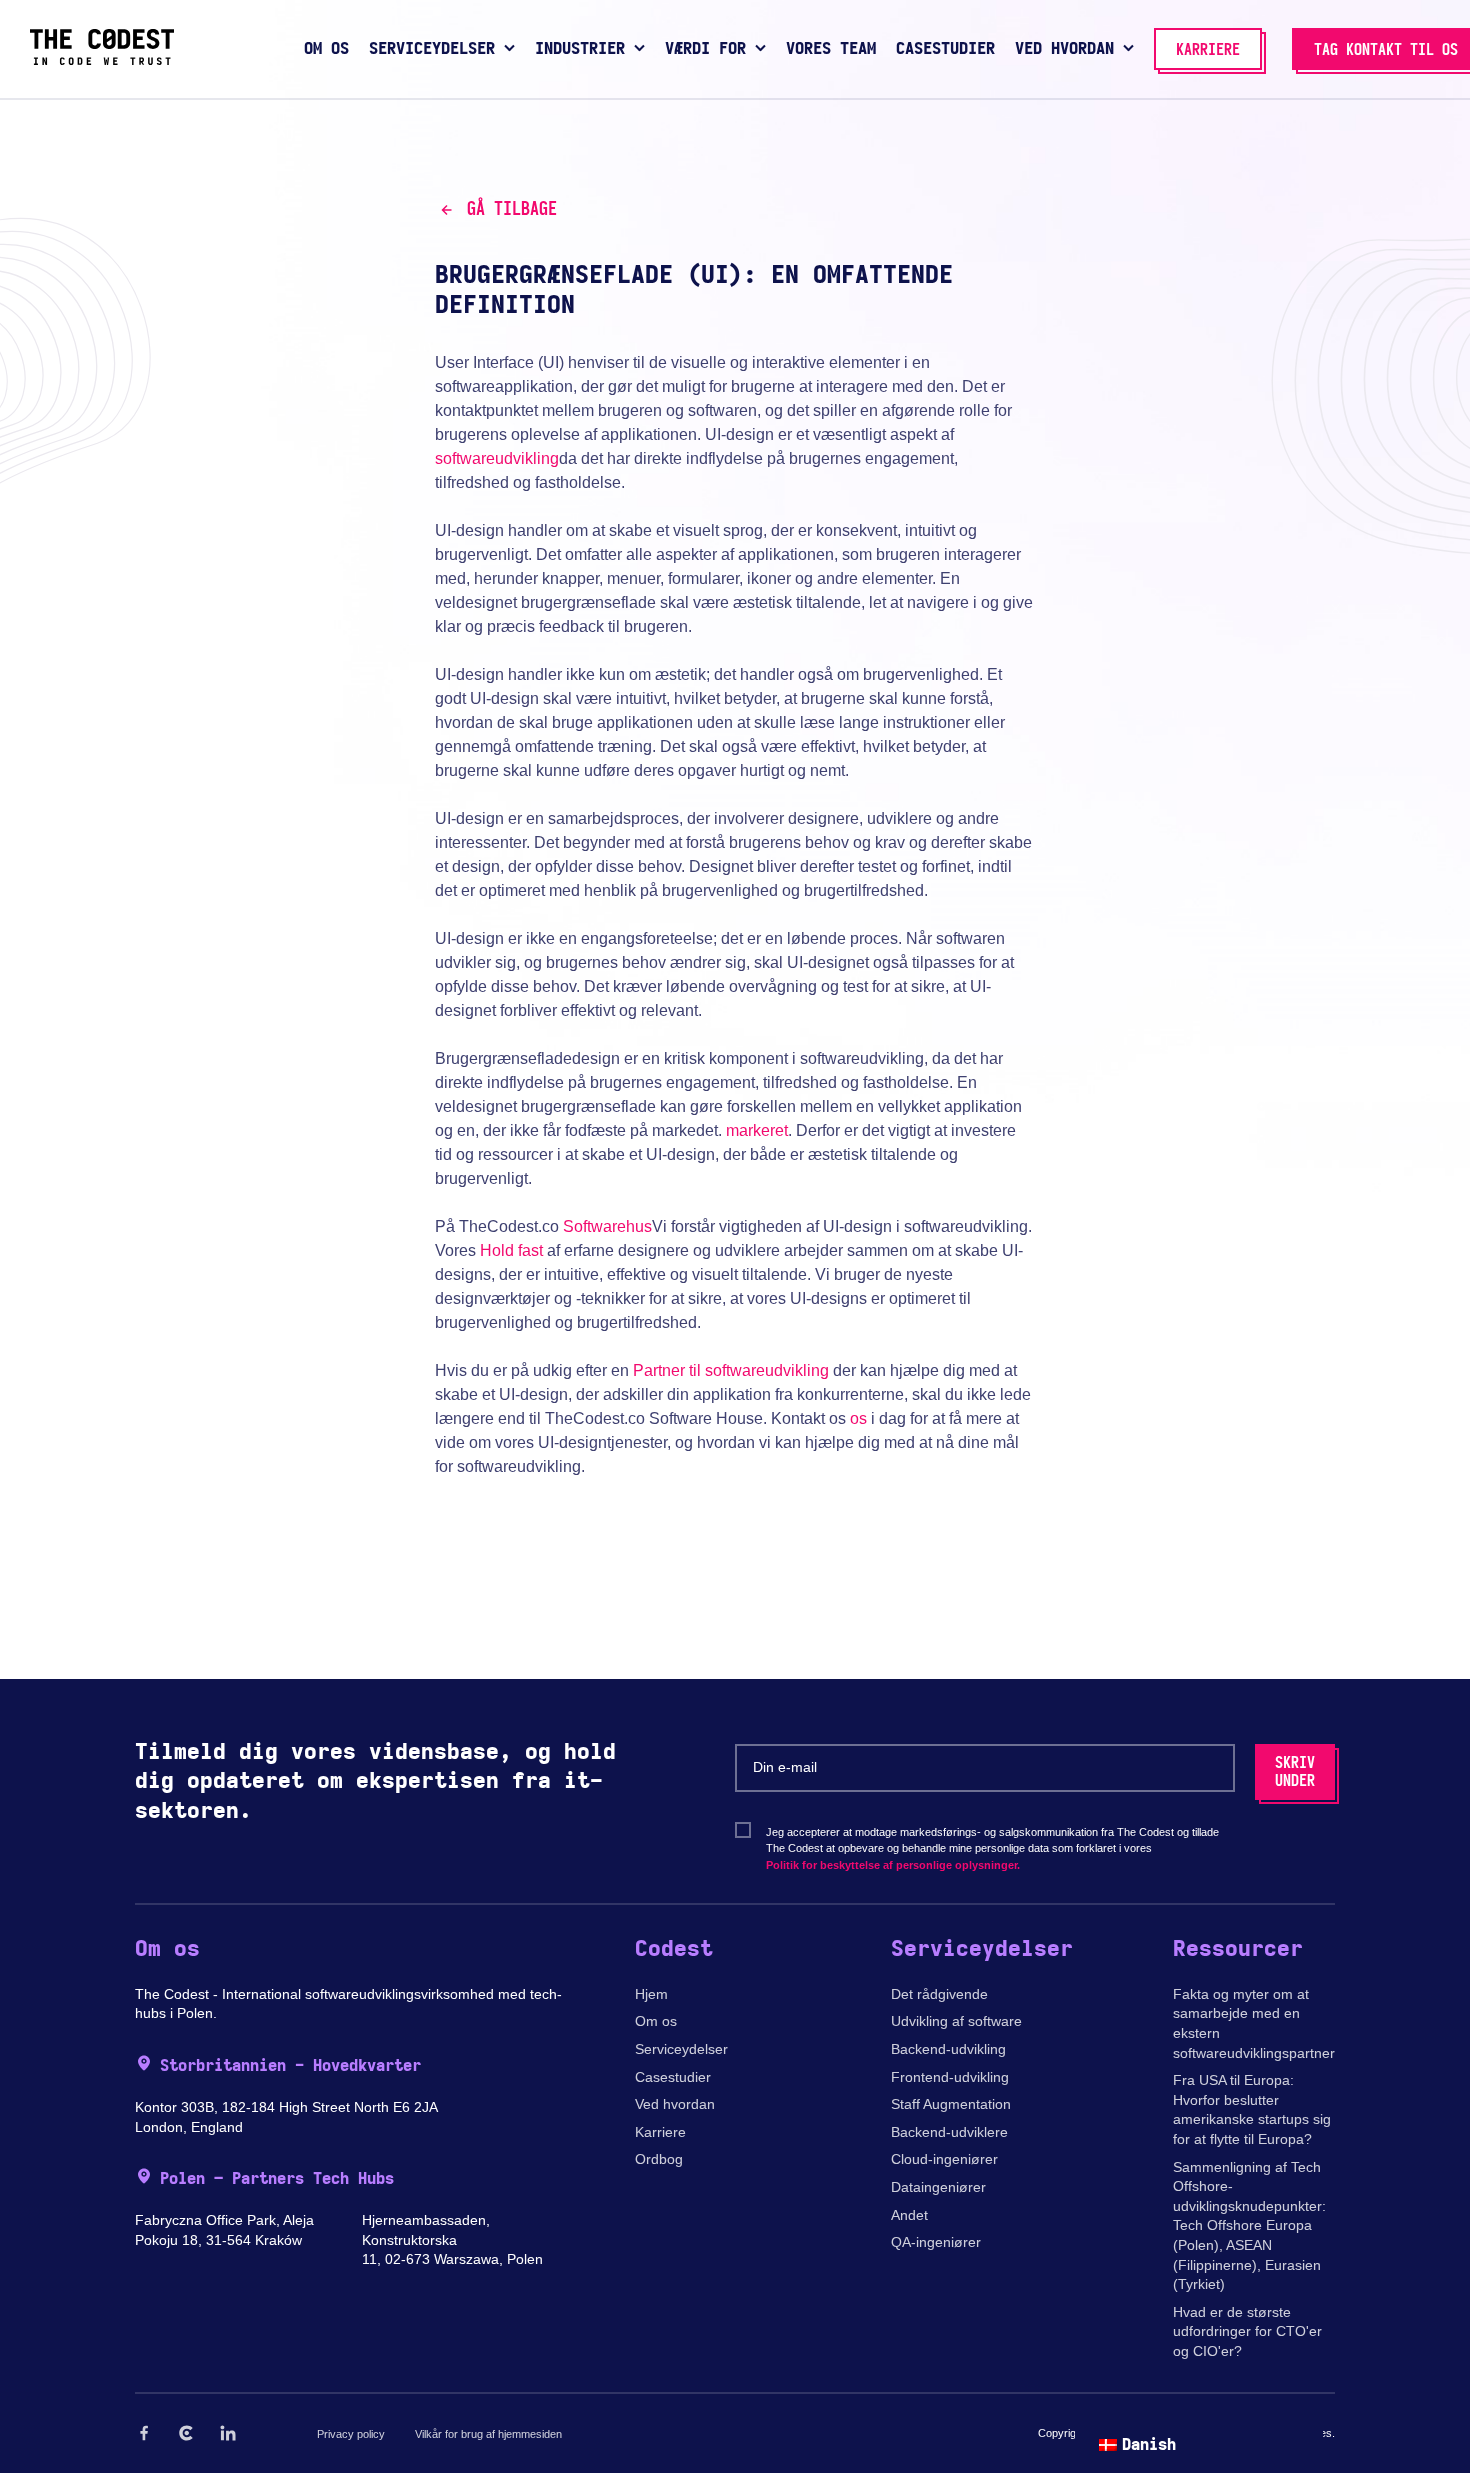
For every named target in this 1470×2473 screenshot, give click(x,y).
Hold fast (511, 1250)
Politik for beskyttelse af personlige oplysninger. (893, 1865)
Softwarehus (607, 1226)
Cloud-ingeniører (944, 2159)
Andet (909, 2215)
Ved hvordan (675, 2104)
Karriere (660, 2132)
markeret (757, 1130)
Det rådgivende (939, 1994)
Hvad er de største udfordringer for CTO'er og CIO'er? (1247, 2331)
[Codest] (102, 60)
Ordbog (659, 2159)
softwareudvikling (497, 458)
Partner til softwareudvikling (731, 1370)
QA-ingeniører (936, 2242)
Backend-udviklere (949, 2132)
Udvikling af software (956, 2021)
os (858, 1418)
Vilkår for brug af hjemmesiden (488, 2434)
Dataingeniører (938, 2187)
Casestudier (673, 2077)
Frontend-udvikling (950, 2077)
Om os (656, 2021)
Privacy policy (351, 2434)
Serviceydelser (681, 2049)
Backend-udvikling (948, 2049)
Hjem (651, 1994)
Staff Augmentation (951, 2104)
